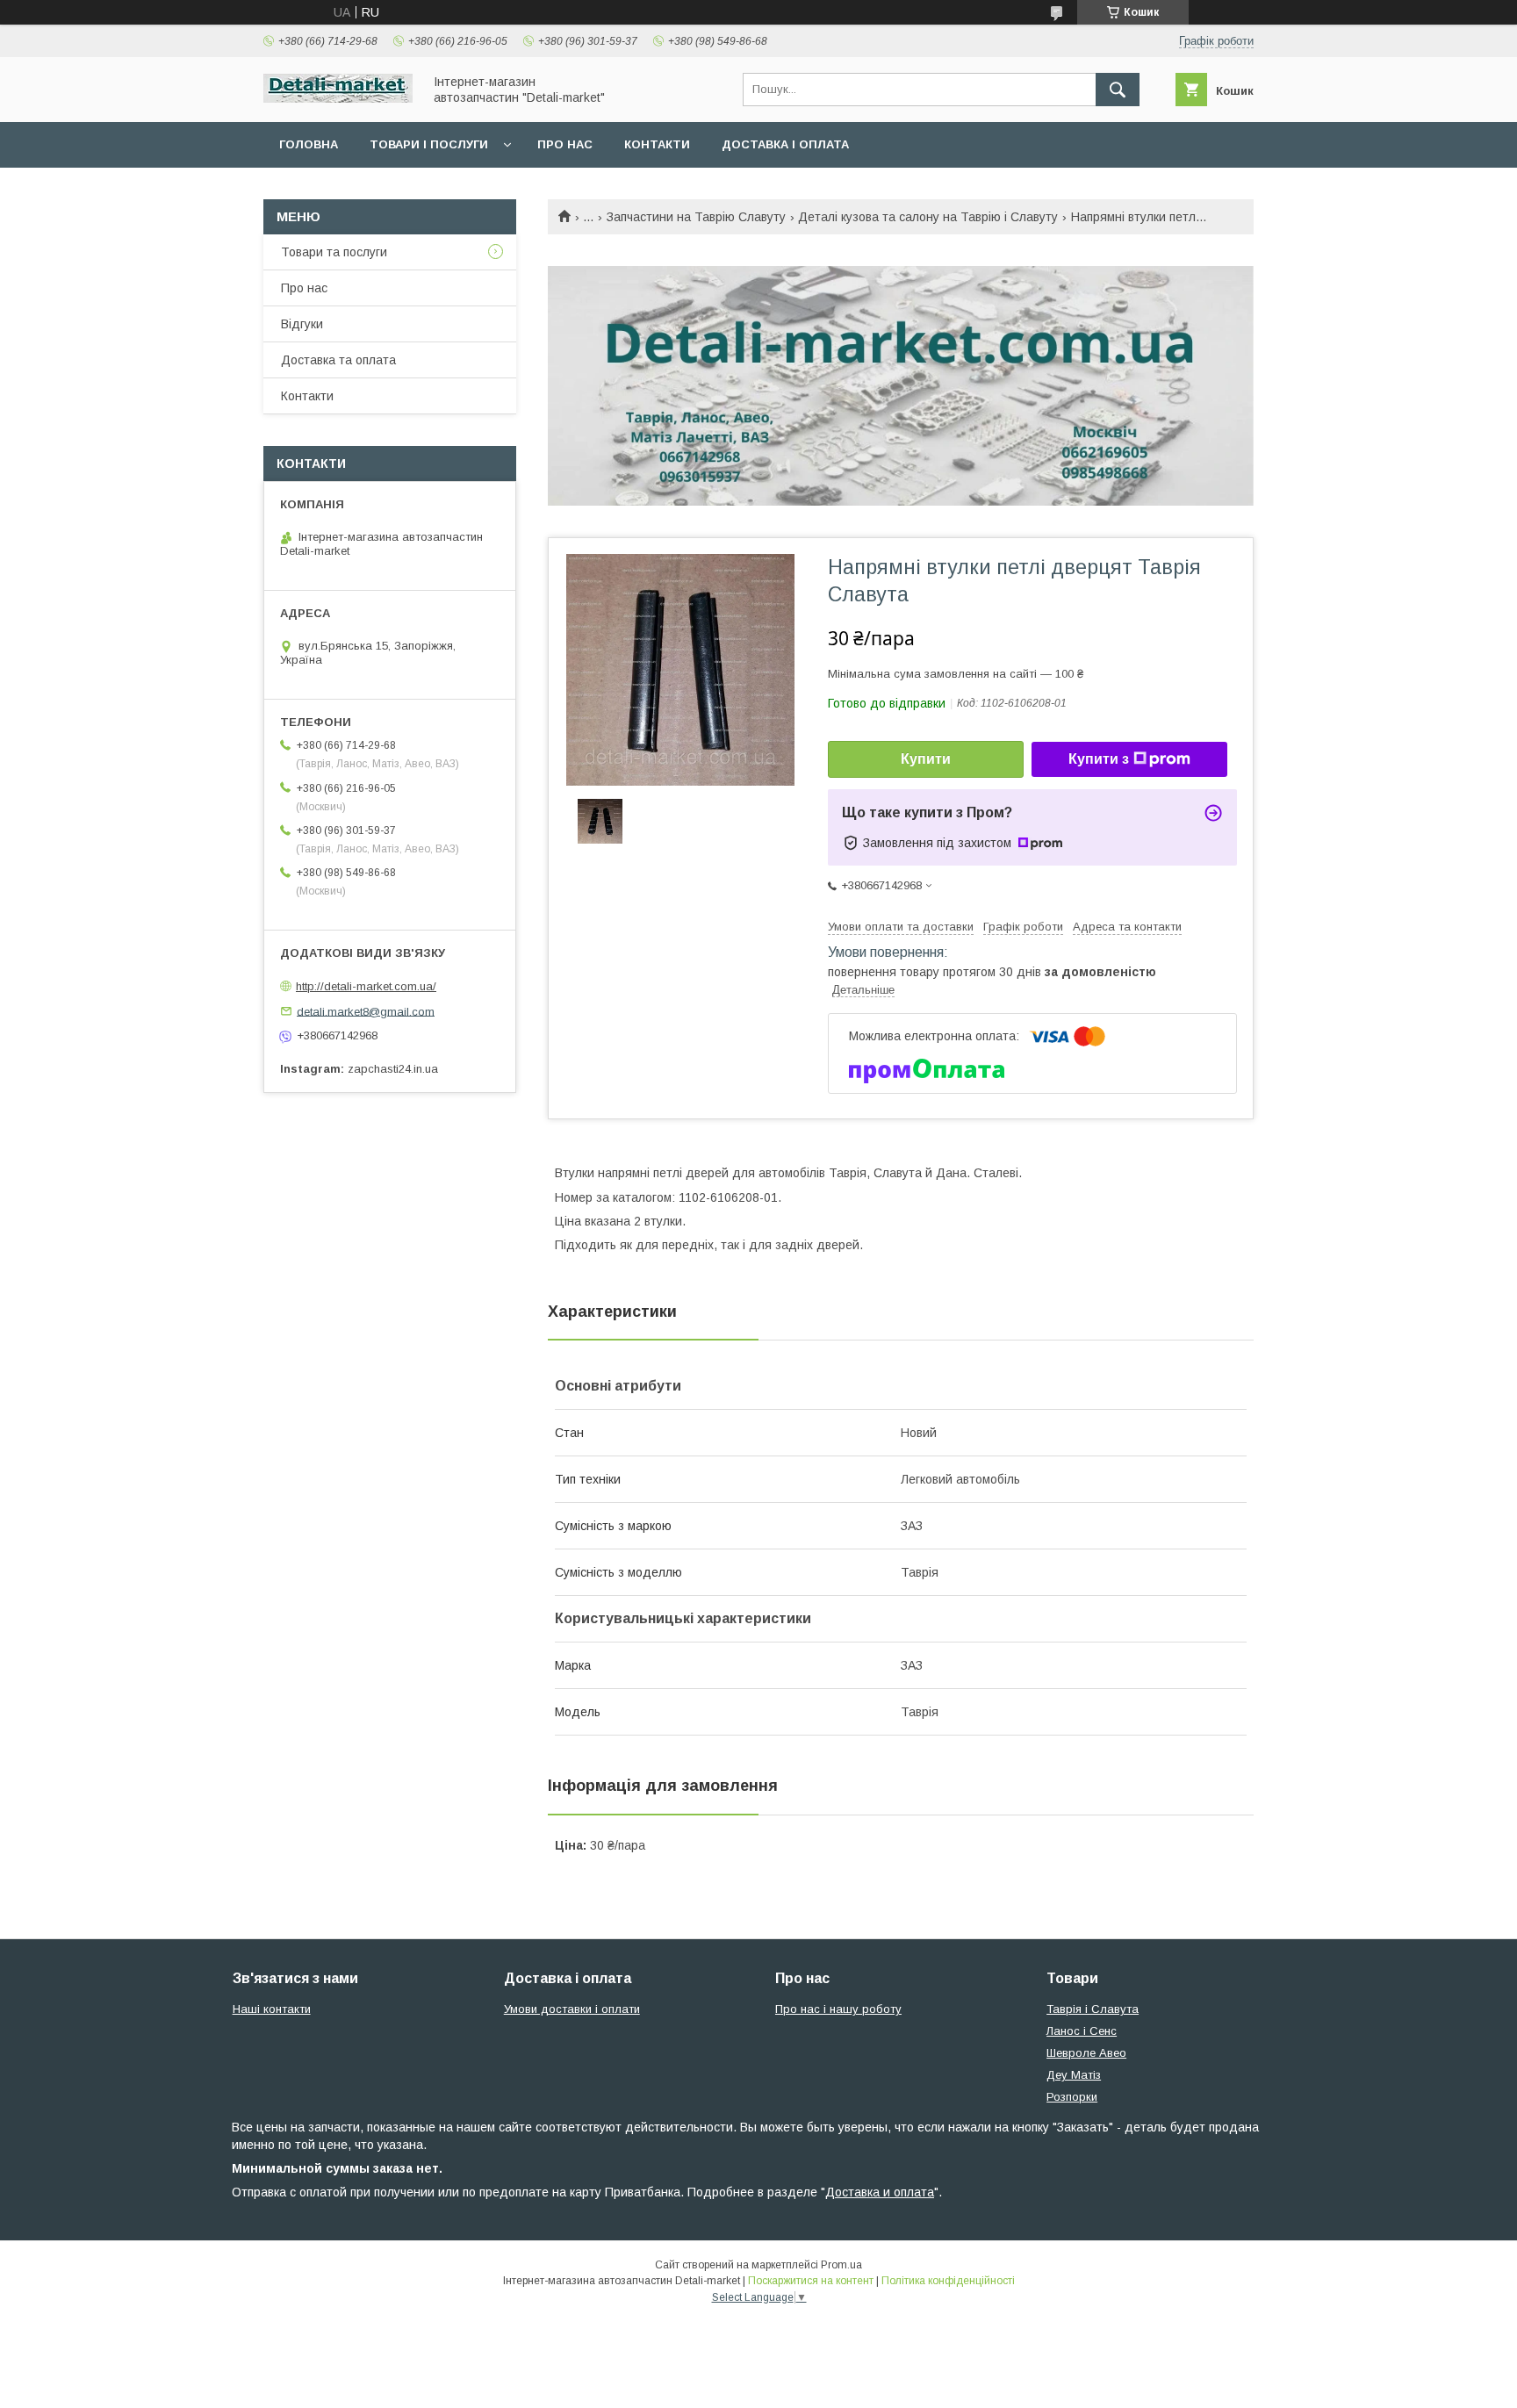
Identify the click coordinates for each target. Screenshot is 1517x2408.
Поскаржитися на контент (811, 2281)
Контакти (657, 144)
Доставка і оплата (785, 144)
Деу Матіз (1074, 2075)
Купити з (1099, 759)
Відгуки (302, 324)
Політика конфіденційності (948, 2281)
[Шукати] (1118, 90)
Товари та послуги (334, 252)
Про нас (565, 144)
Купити (926, 759)
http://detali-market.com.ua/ (366, 986)
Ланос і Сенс (1082, 2031)
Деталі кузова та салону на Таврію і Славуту (928, 217)
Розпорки (1072, 2097)
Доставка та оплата (338, 360)
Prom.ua (841, 2265)
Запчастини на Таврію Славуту (696, 217)
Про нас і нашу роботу (838, 2009)
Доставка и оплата (880, 2192)
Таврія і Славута (1093, 2009)
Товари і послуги (429, 144)
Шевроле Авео (1086, 2053)
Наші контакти (272, 2009)
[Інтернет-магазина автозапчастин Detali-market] (338, 98)
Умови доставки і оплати (572, 2009)
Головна (309, 144)
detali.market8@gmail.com (366, 1011)
